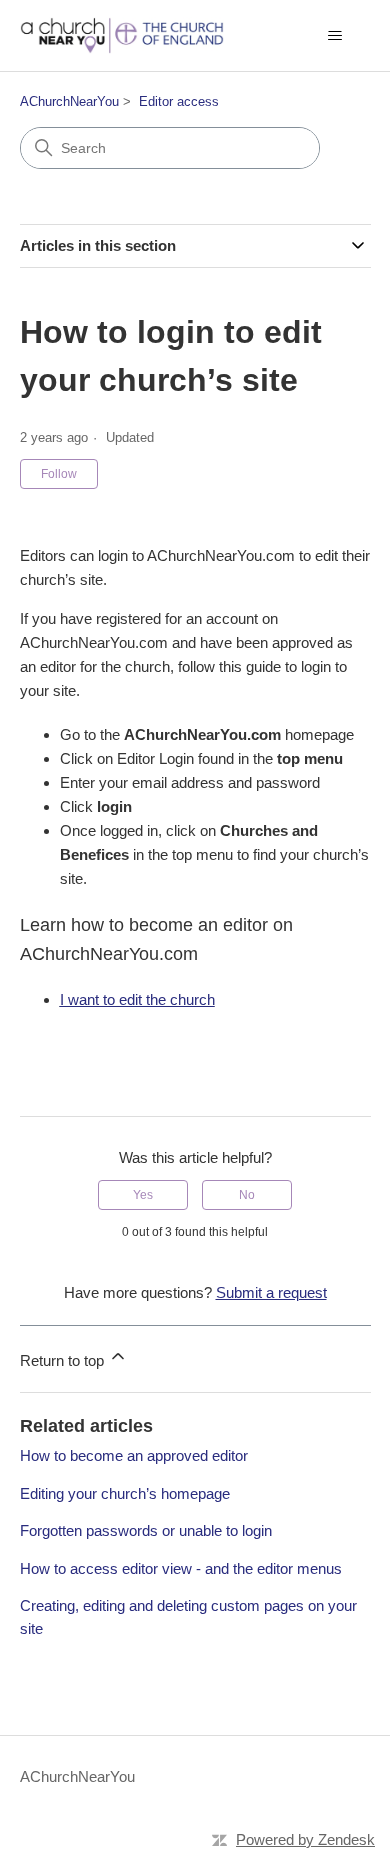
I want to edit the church (137, 999)
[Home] (122, 35)
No (247, 1195)
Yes (143, 1195)
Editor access (179, 101)
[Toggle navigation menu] (335, 36)
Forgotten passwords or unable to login (146, 1530)
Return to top (64, 1360)
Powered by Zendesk (305, 1839)
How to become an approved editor (134, 1455)
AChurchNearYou (69, 101)
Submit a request (271, 1292)
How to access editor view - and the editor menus (181, 1568)
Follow (59, 474)
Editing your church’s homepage (125, 1493)
